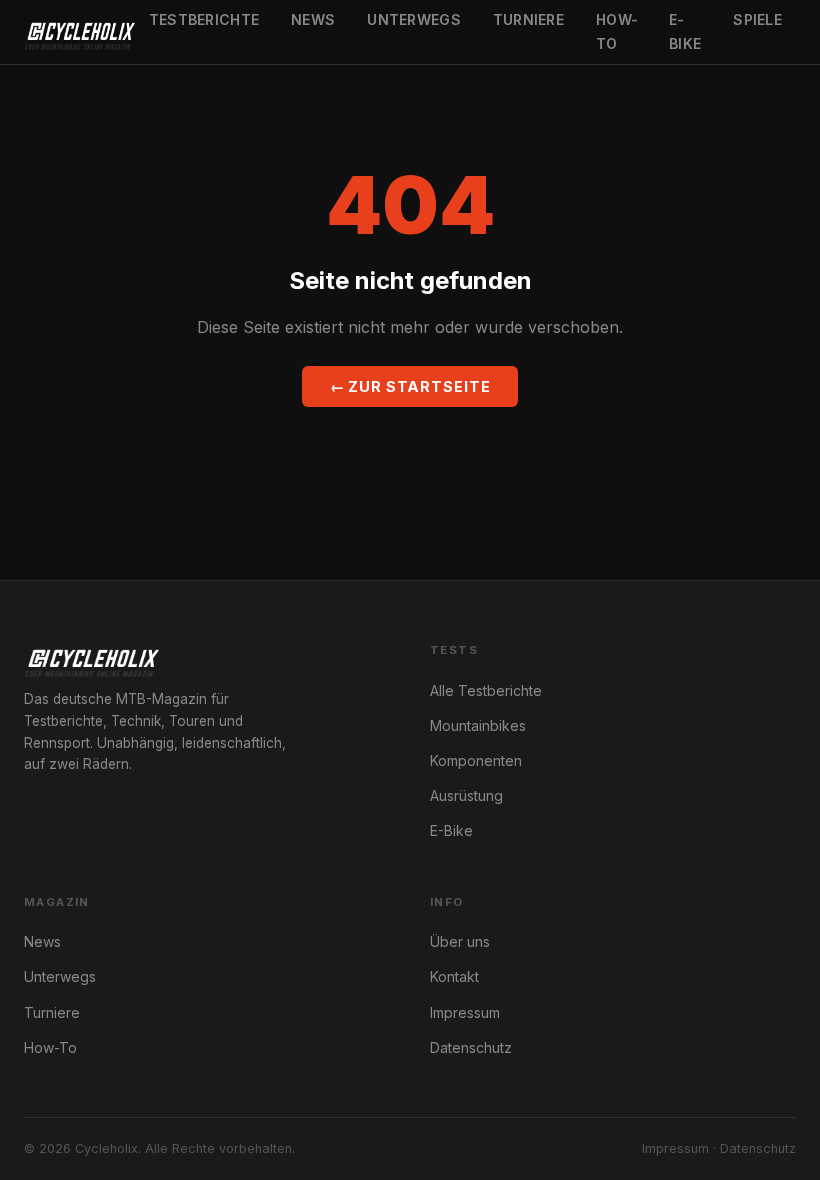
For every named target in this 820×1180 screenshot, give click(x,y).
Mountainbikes (478, 725)
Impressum (465, 1012)
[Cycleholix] (79, 32)
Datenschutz (471, 1047)
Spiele (757, 19)
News (313, 19)
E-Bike (685, 31)
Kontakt (454, 976)
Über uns (460, 941)
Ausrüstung (466, 795)
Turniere (528, 19)
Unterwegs (414, 19)
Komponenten (476, 760)
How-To (617, 31)
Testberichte (204, 19)
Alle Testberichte (486, 690)
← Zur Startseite (410, 386)
